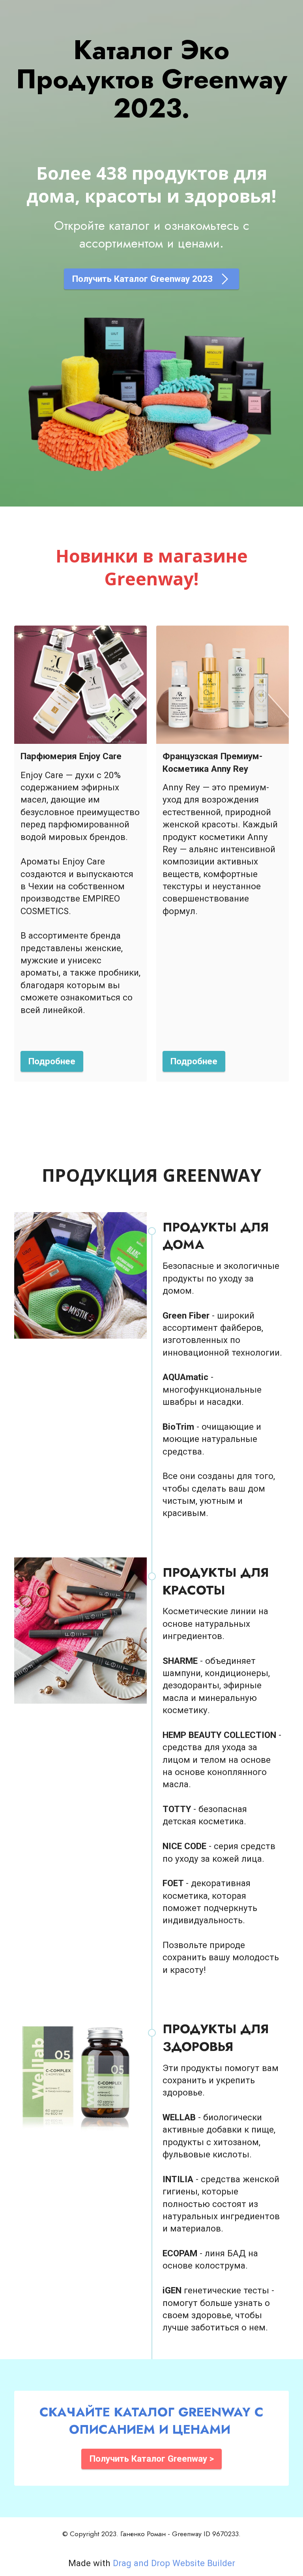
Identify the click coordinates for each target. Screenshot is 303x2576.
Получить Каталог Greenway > (152, 2459)
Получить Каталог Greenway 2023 (144, 279)
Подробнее (52, 1061)
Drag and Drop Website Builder (174, 2563)
